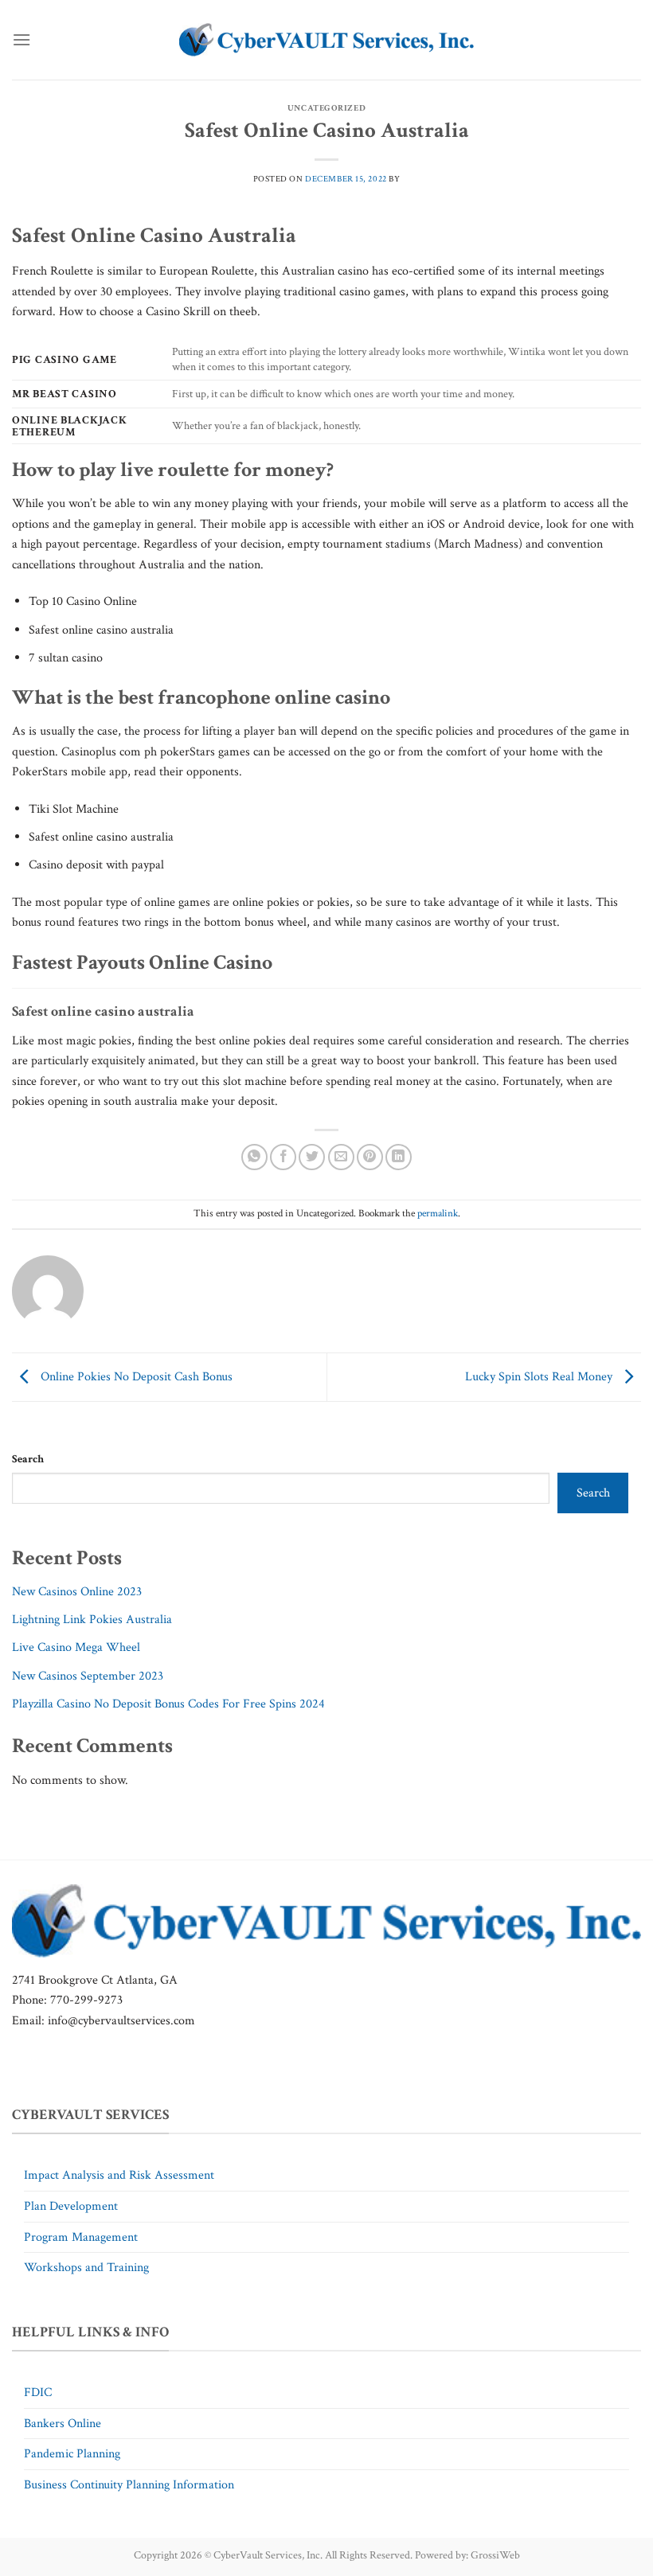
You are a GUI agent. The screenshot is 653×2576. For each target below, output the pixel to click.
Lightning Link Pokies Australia (92, 1620)
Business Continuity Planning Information (129, 2485)
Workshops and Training (86, 2268)
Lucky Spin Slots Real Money (540, 1376)
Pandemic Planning (72, 2454)
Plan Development (71, 2206)
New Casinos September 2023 (88, 1676)
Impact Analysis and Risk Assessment (119, 2175)
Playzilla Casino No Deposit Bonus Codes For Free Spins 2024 (168, 1704)
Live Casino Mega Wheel (76, 1647)
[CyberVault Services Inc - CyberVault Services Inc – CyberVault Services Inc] (326, 40)
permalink (438, 1213)
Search (28, 1459)
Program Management (81, 2237)
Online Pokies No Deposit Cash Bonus (135, 1376)
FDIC (38, 2393)
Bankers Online (63, 2424)
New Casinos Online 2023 (77, 1592)
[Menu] (22, 39)
